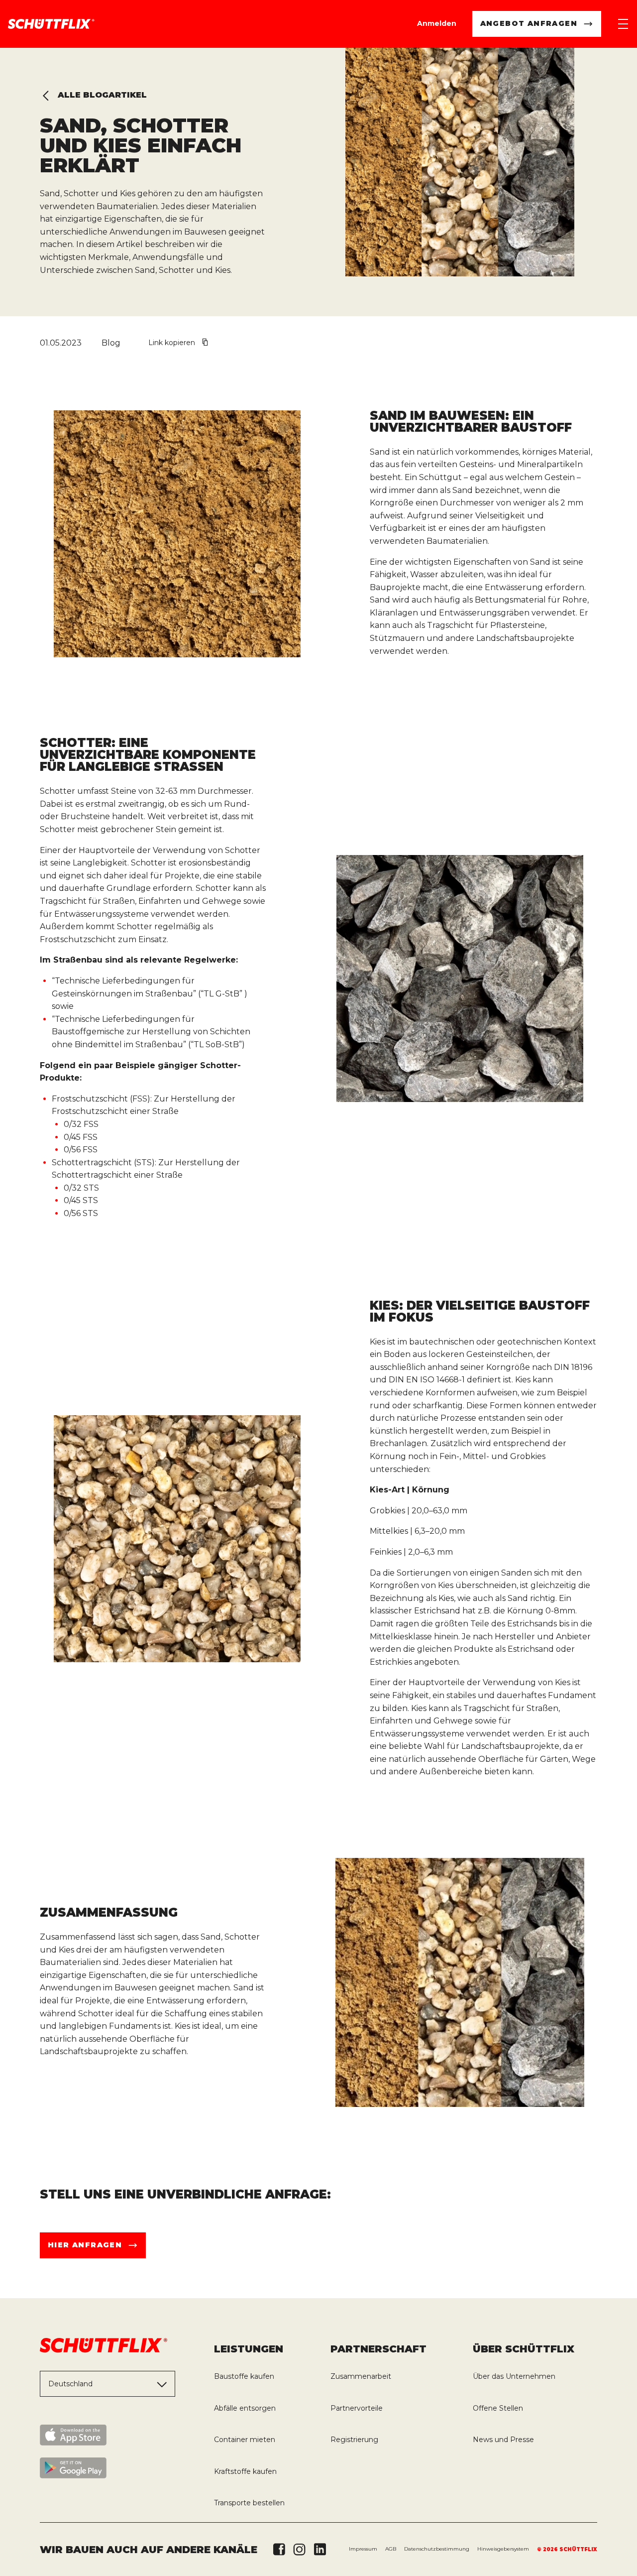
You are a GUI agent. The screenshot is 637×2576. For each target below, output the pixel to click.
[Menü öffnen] (623, 24)
